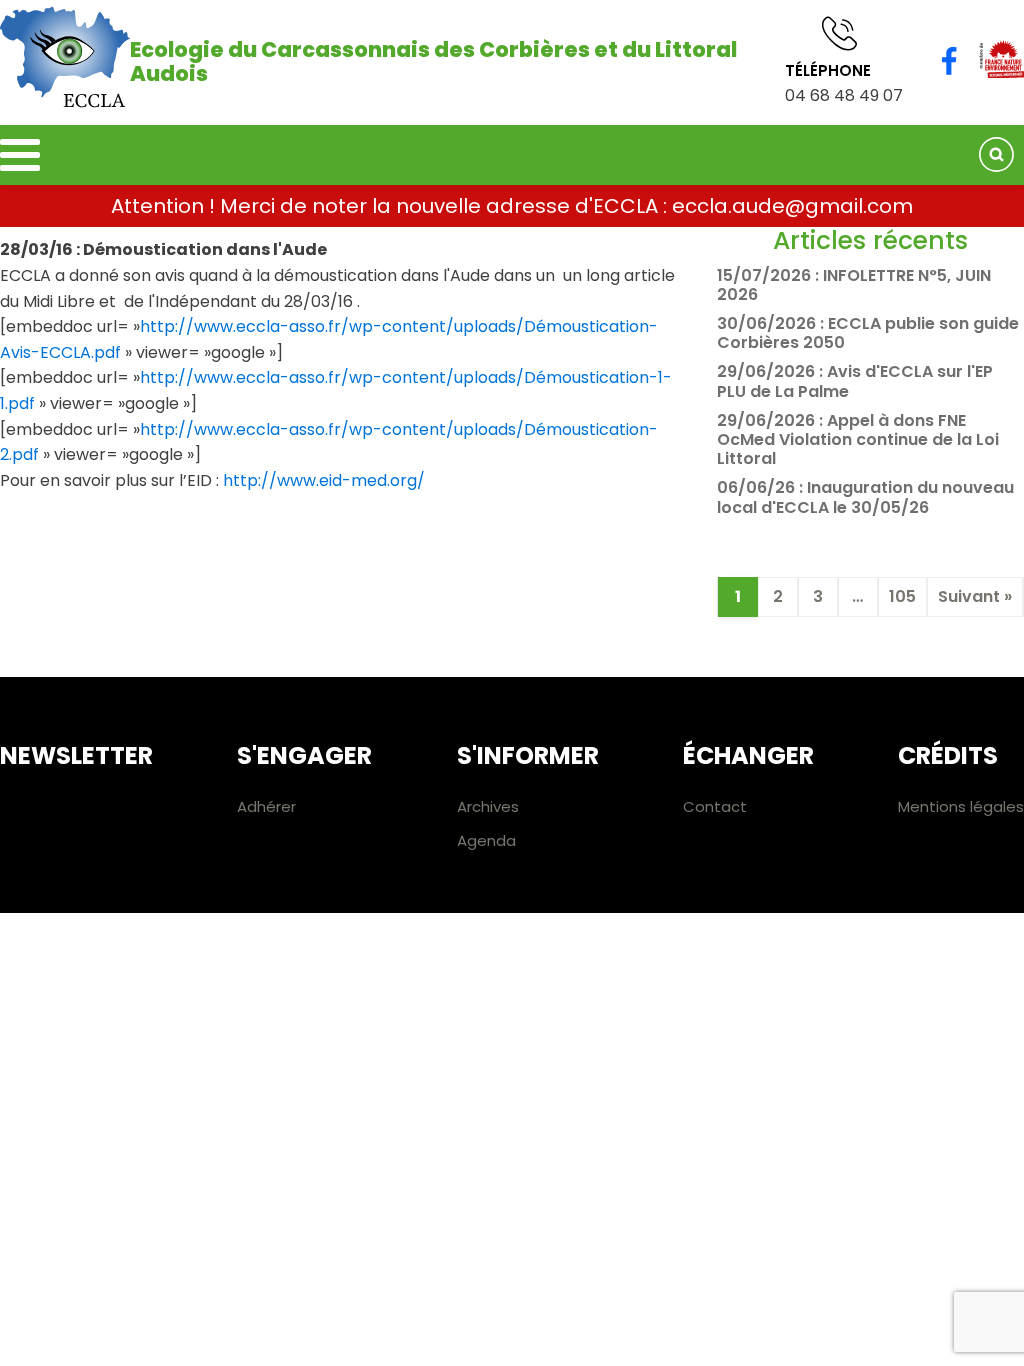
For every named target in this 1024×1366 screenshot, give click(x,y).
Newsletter (76, 755)
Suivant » (975, 596)
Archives (488, 806)
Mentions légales (961, 806)
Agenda (486, 840)
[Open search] (996, 154)
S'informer (528, 755)
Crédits (948, 755)
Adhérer (266, 806)
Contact (715, 806)
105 (902, 596)
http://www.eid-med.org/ (324, 480)
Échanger (748, 755)
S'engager (304, 755)
